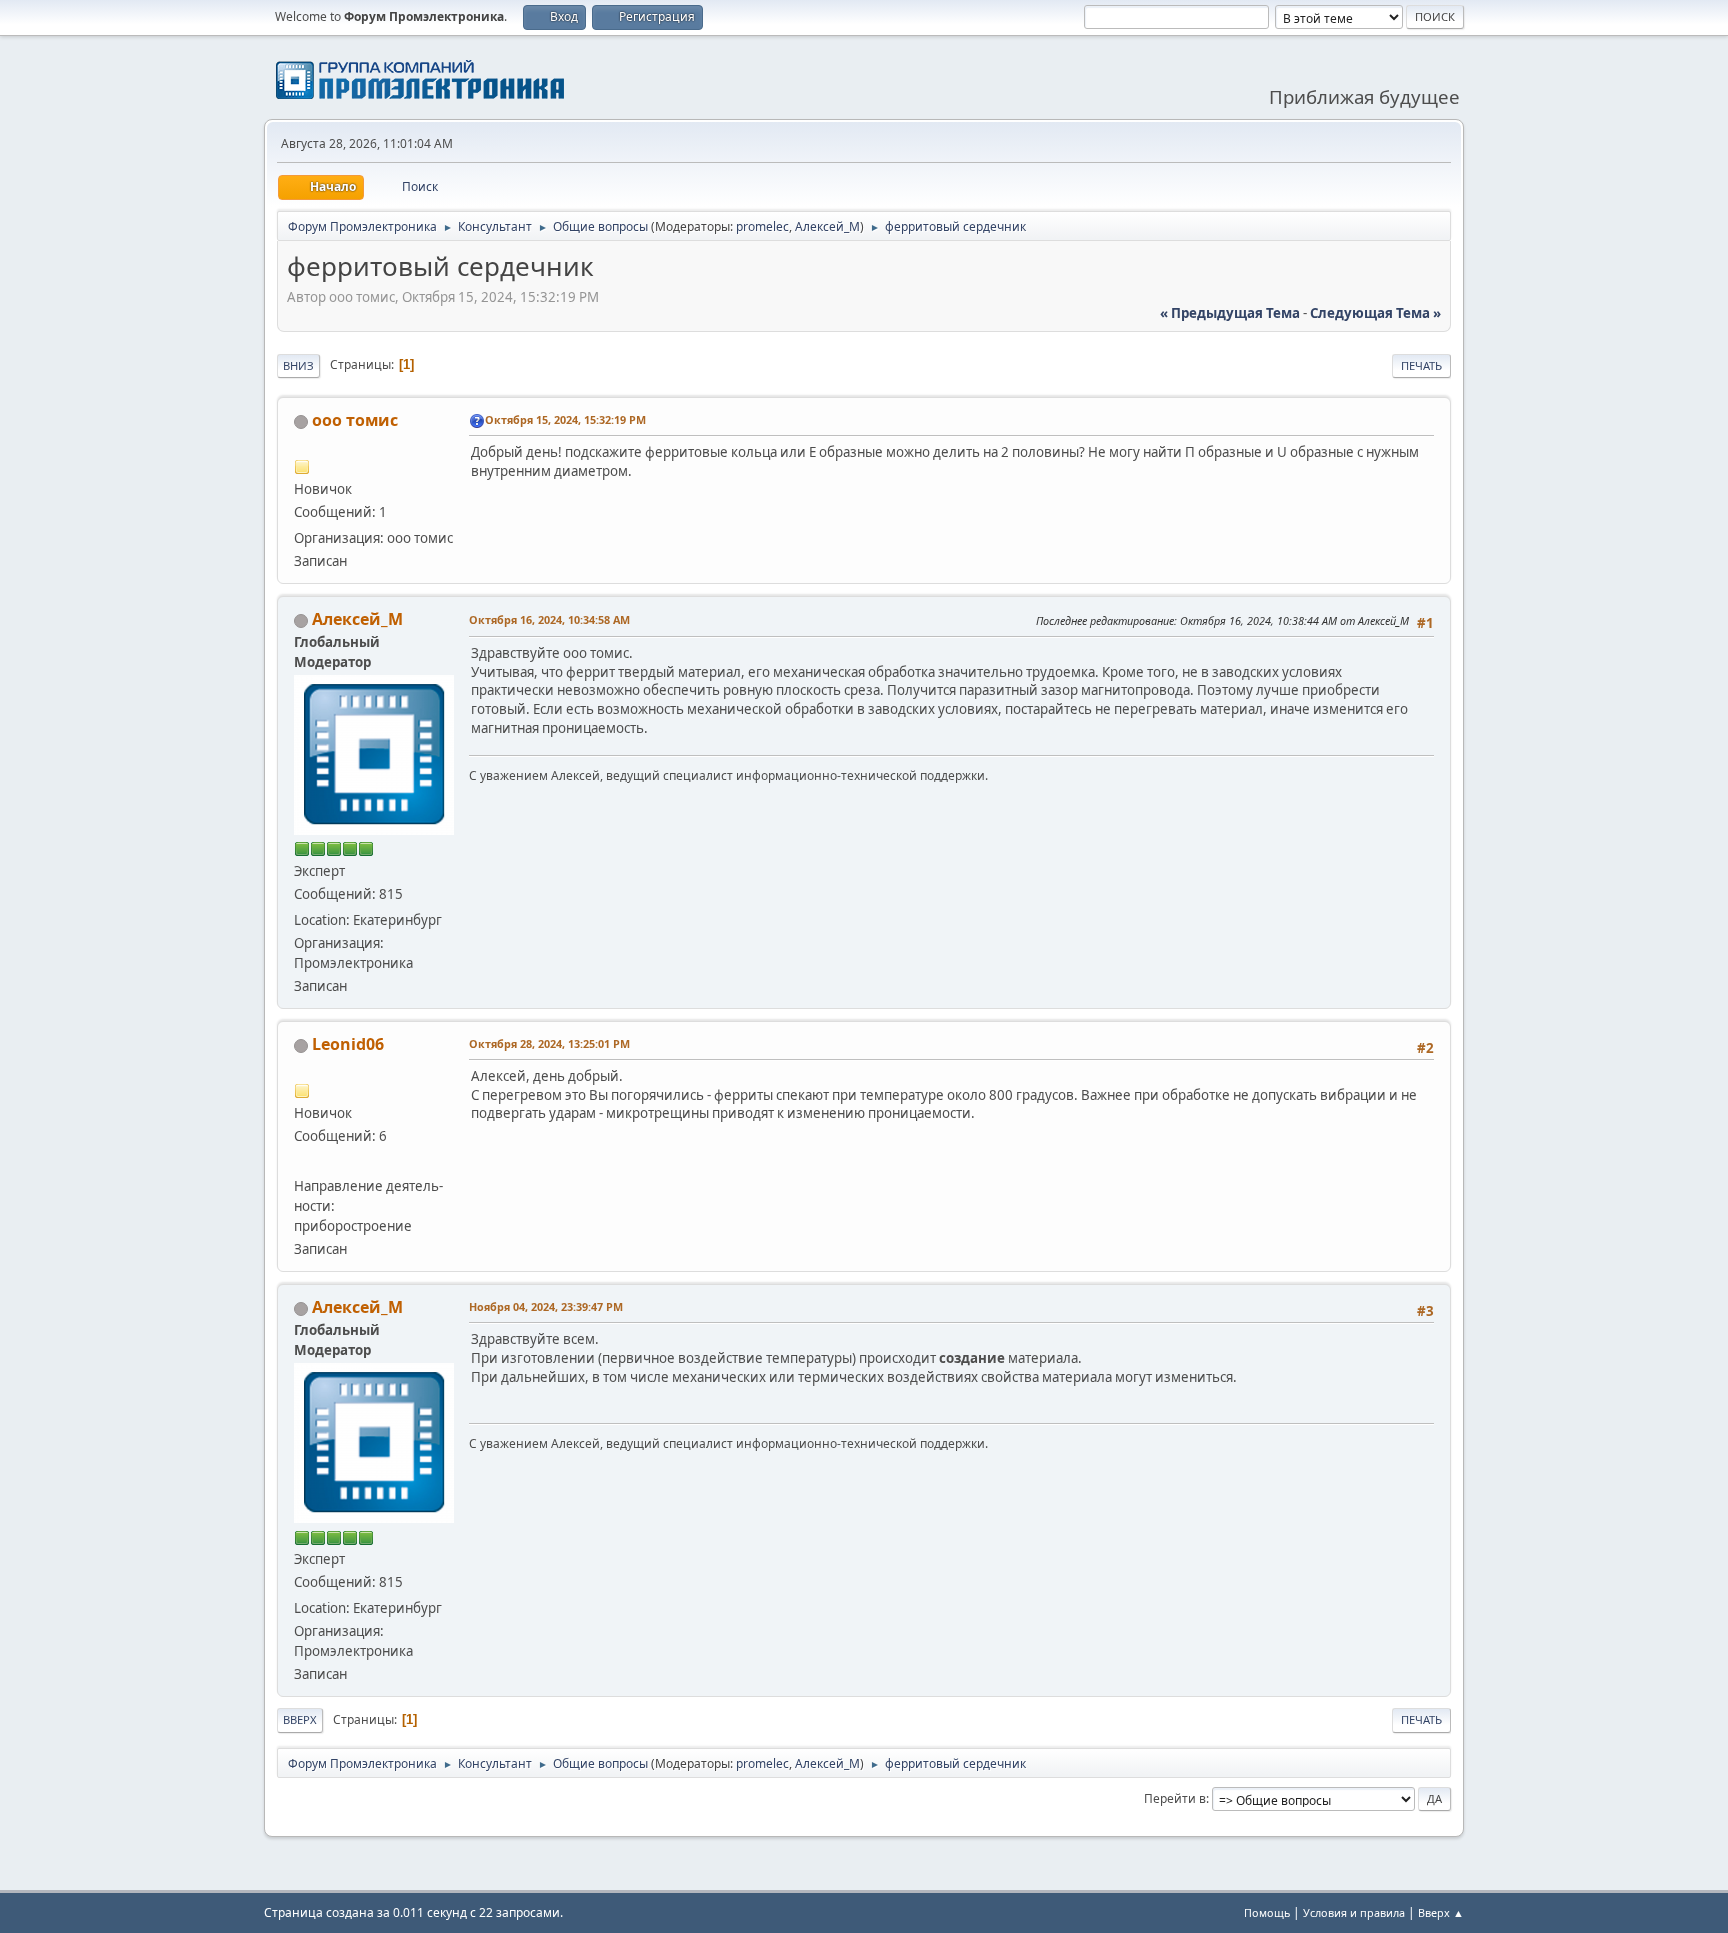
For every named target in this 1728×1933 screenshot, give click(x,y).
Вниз (298, 365)
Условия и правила (1354, 1912)
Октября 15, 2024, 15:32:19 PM (565, 419)
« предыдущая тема (1230, 313)
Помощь (1267, 1912)
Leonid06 (348, 1044)
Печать (1421, 365)
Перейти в (1175, 1798)
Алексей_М (827, 226)
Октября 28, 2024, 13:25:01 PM (549, 1043)
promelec (762, 226)
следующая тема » (1375, 313)
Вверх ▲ (1441, 1912)
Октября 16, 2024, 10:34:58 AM (549, 619)
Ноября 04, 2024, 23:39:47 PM (546, 1306)
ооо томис (355, 420)
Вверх (300, 1719)
